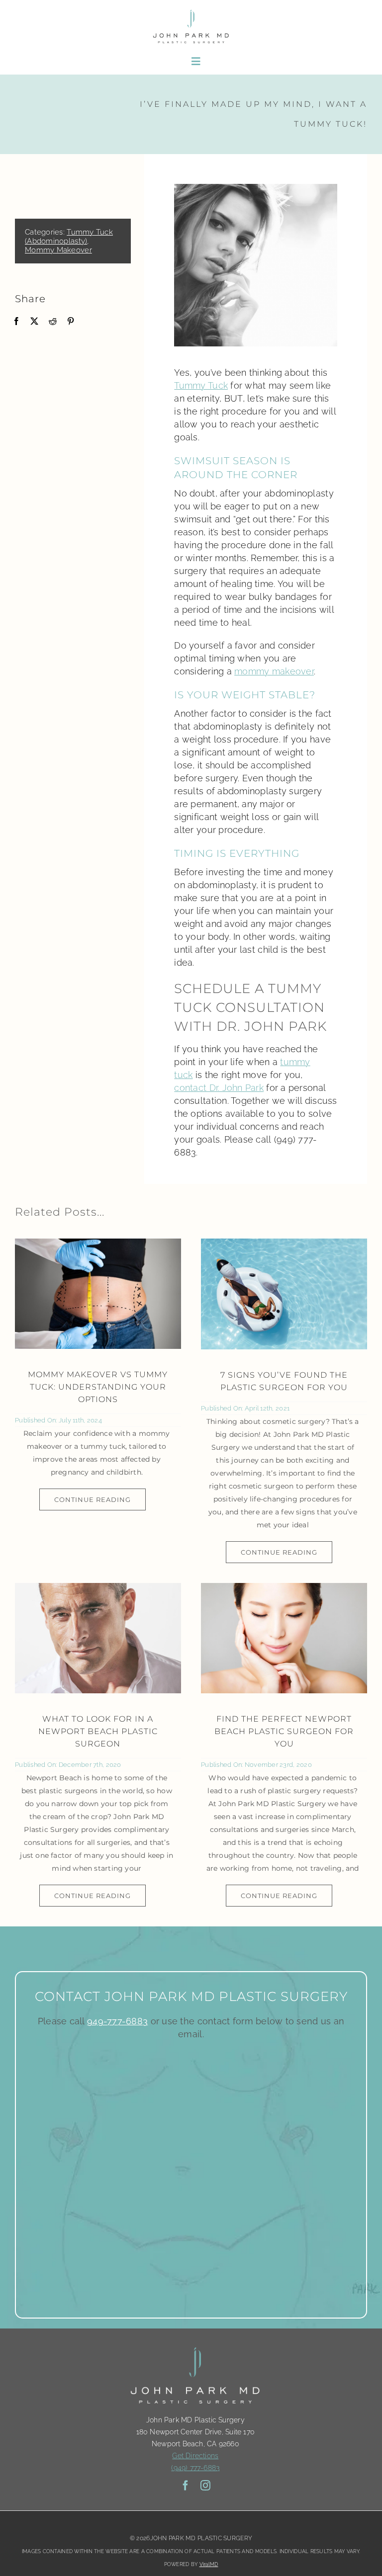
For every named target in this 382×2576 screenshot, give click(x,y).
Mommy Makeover (58, 250)
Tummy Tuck (201, 385)
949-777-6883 (117, 2021)
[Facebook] (16, 321)
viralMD (209, 2564)
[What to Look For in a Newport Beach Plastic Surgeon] (98, 1638)
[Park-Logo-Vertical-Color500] (191, 12)
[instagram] (205, 2486)
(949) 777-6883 (195, 2468)
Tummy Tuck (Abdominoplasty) (69, 237)
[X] (34, 321)
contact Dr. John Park (219, 1088)
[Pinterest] (71, 321)
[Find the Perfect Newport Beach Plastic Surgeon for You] (284, 1638)
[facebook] (186, 2486)
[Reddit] (53, 321)
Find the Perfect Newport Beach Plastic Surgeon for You (284, 1731)
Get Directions (195, 2456)
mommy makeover (274, 671)
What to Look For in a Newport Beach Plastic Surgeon (98, 1731)
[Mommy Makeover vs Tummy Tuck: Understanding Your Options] (98, 1294)
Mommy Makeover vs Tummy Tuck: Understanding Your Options (98, 1387)
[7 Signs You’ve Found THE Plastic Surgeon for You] (284, 1294)
